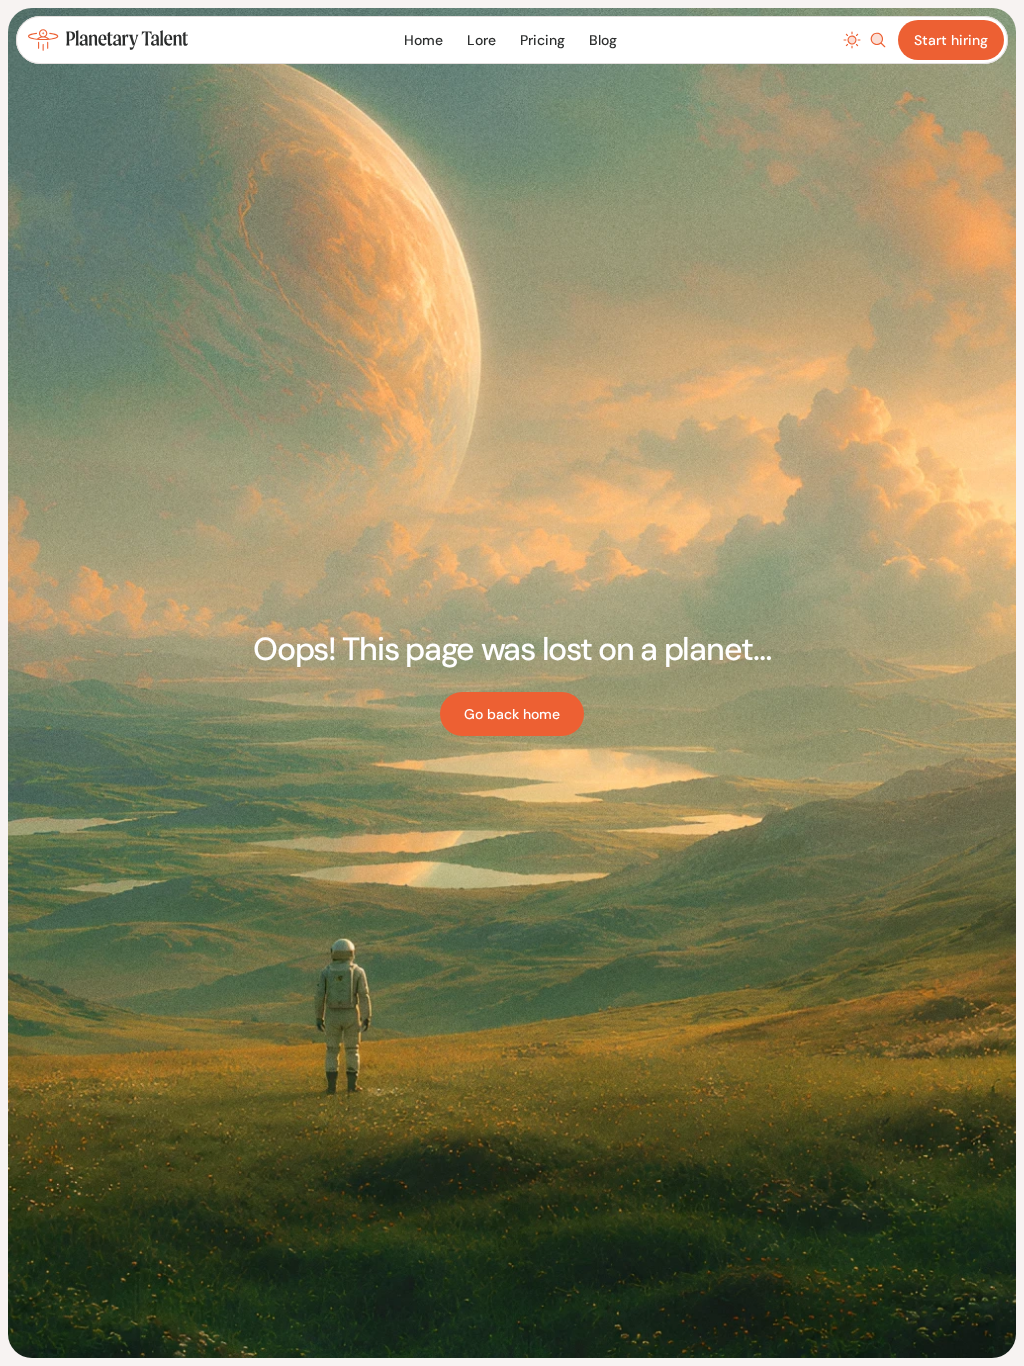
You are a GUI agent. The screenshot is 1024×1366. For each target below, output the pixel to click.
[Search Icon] (878, 40)
